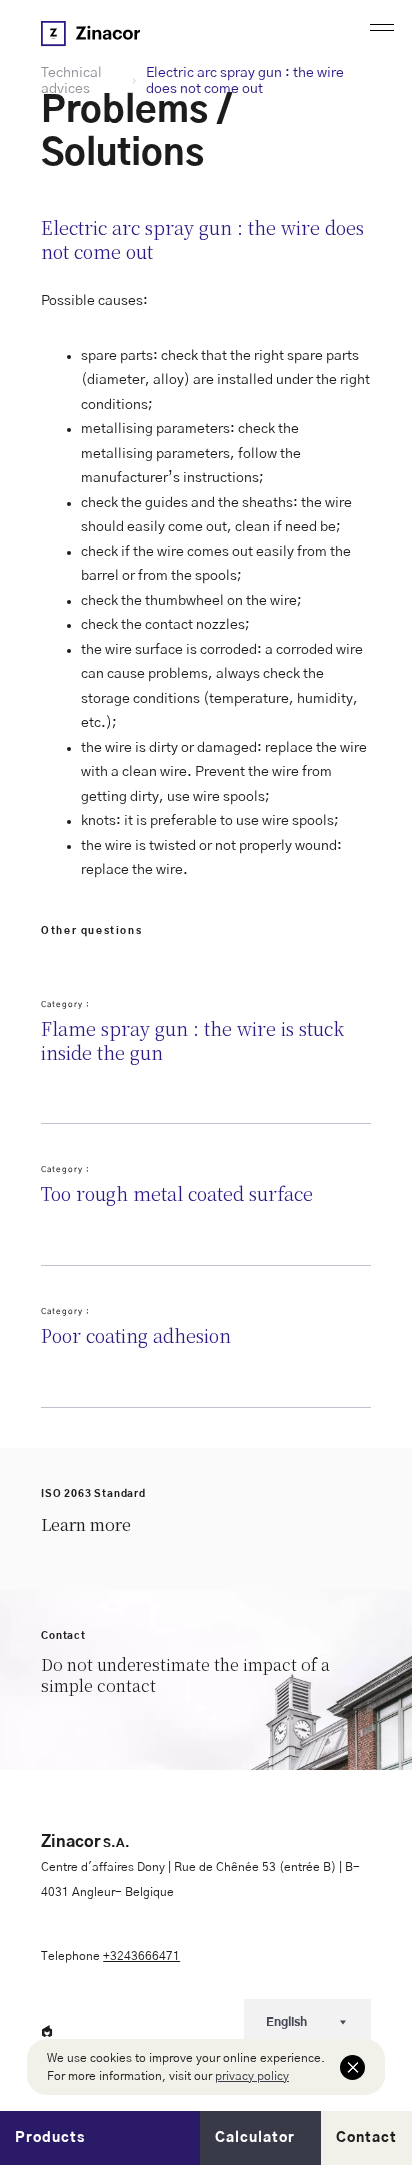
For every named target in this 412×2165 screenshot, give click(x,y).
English (286, 2022)
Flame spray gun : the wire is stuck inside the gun (192, 1041)
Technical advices (71, 81)
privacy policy (252, 2076)
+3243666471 (141, 1956)
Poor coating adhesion (136, 1336)
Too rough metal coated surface (177, 1194)
